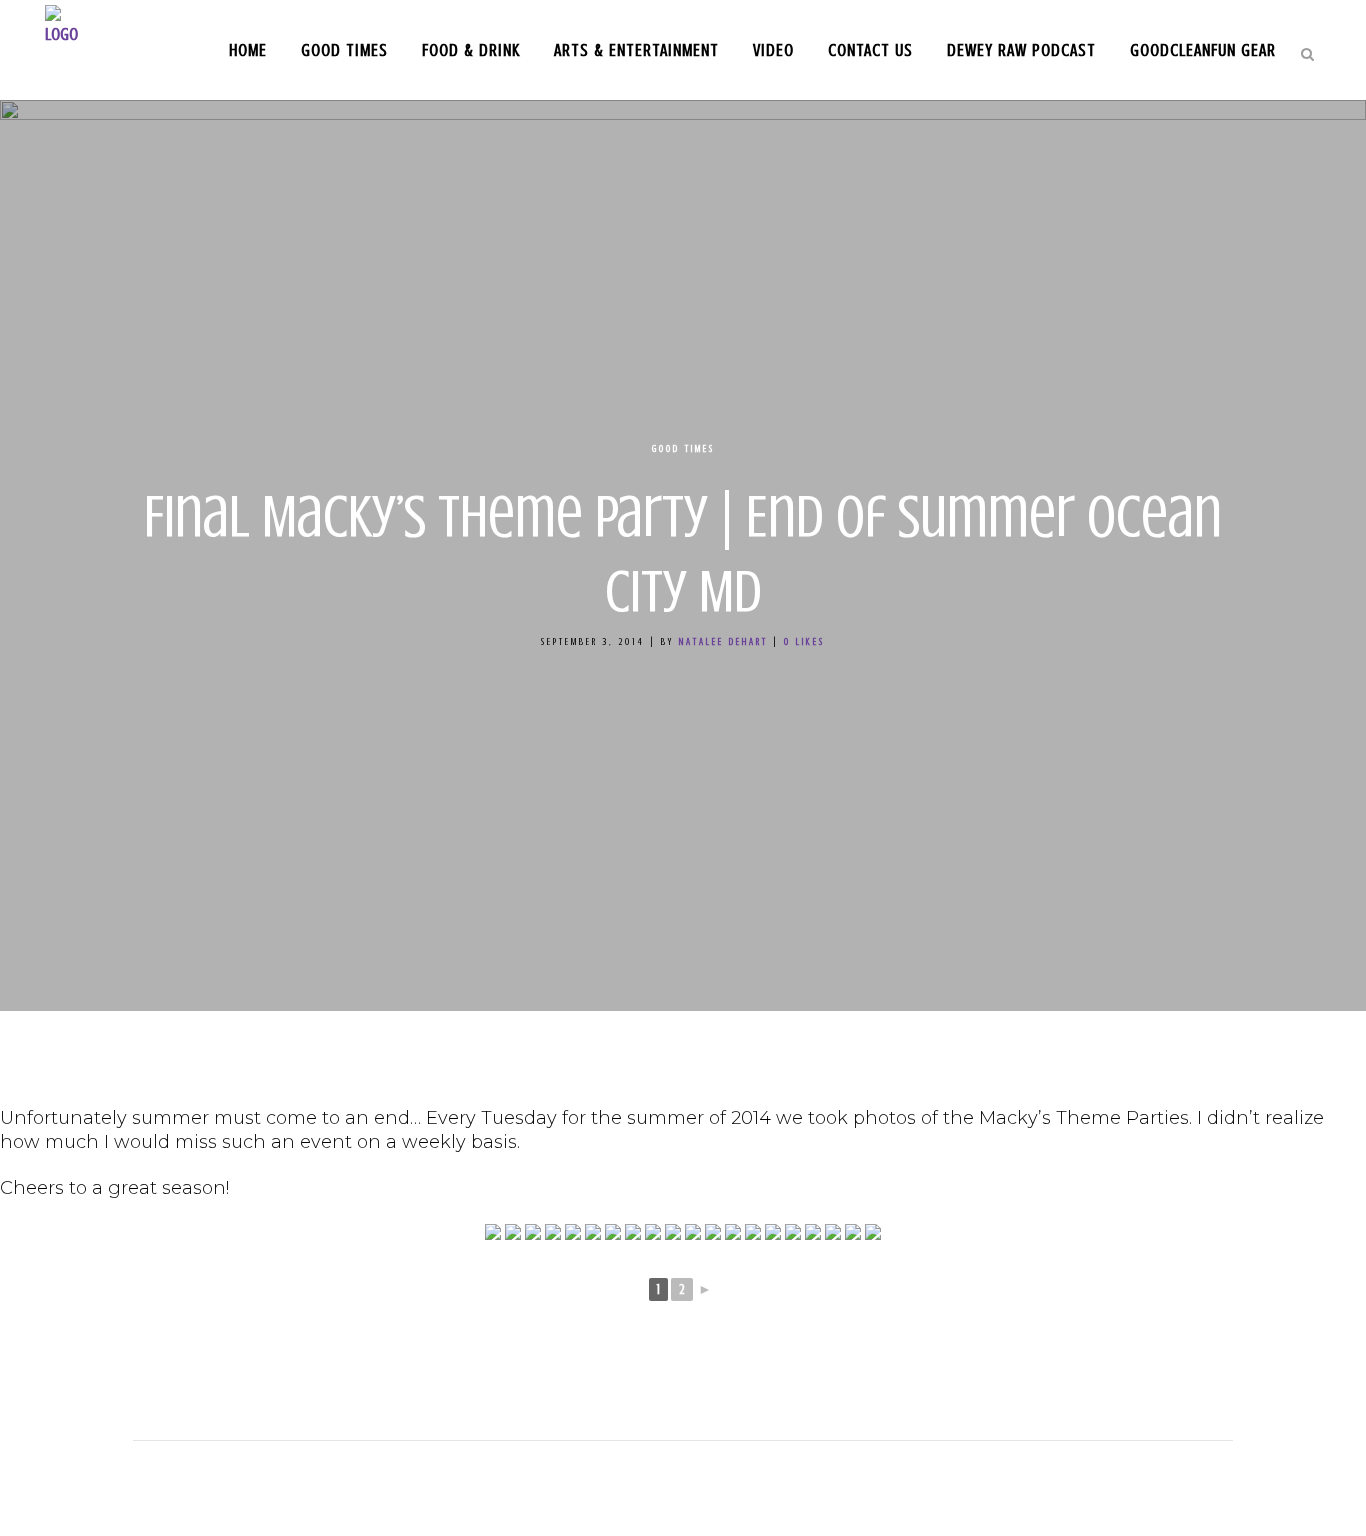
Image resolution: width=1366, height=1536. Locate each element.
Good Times (683, 448)
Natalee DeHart (723, 641)
